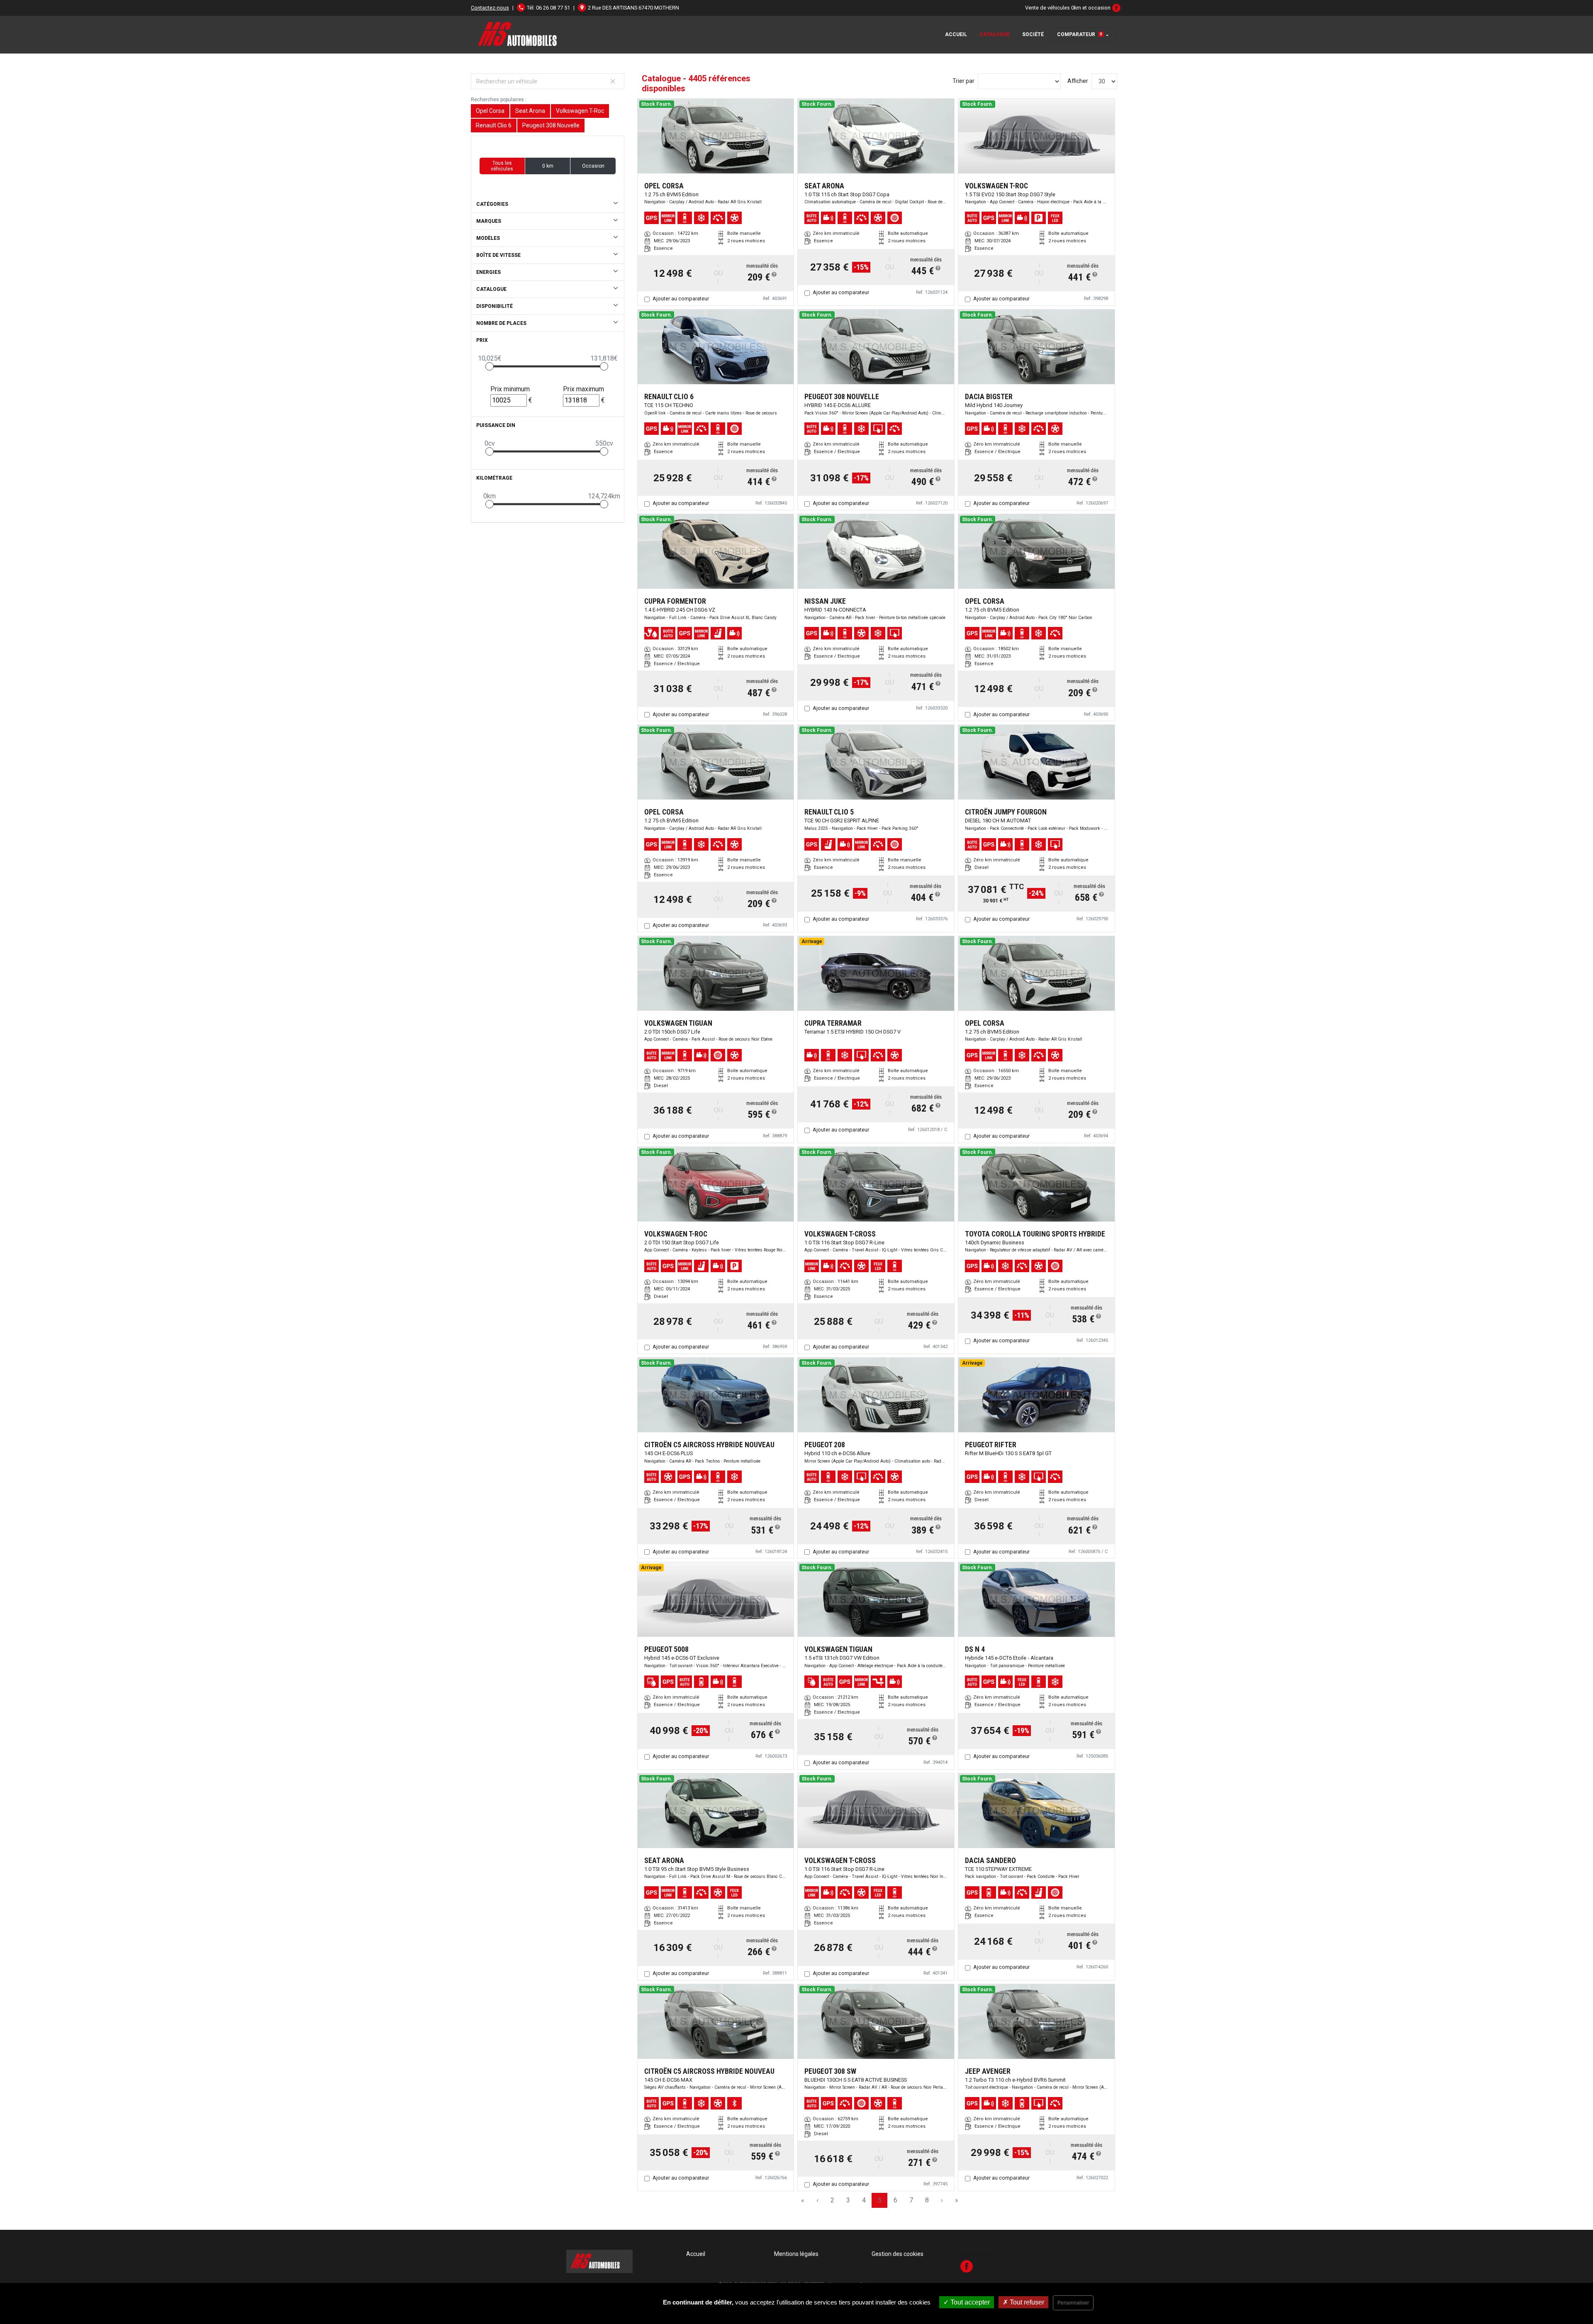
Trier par (963, 81)
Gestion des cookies (898, 2254)
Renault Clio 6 (494, 125)
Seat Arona (530, 111)
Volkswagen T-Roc (580, 111)
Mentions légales (796, 2254)
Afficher (1078, 81)
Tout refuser (1026, 2302)
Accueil (956, 34)
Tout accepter (969, 2302)
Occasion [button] (593, 166)
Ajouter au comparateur (681, 299)
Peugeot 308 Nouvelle (551, 125)
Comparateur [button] (1080, 34)
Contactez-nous (490, 8)
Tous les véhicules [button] (502, 166)
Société (1033, 34)
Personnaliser (1073, 2303)
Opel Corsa (490, 111)
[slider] (490, 366)
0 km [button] (548, 166)
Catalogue (995, 34)
